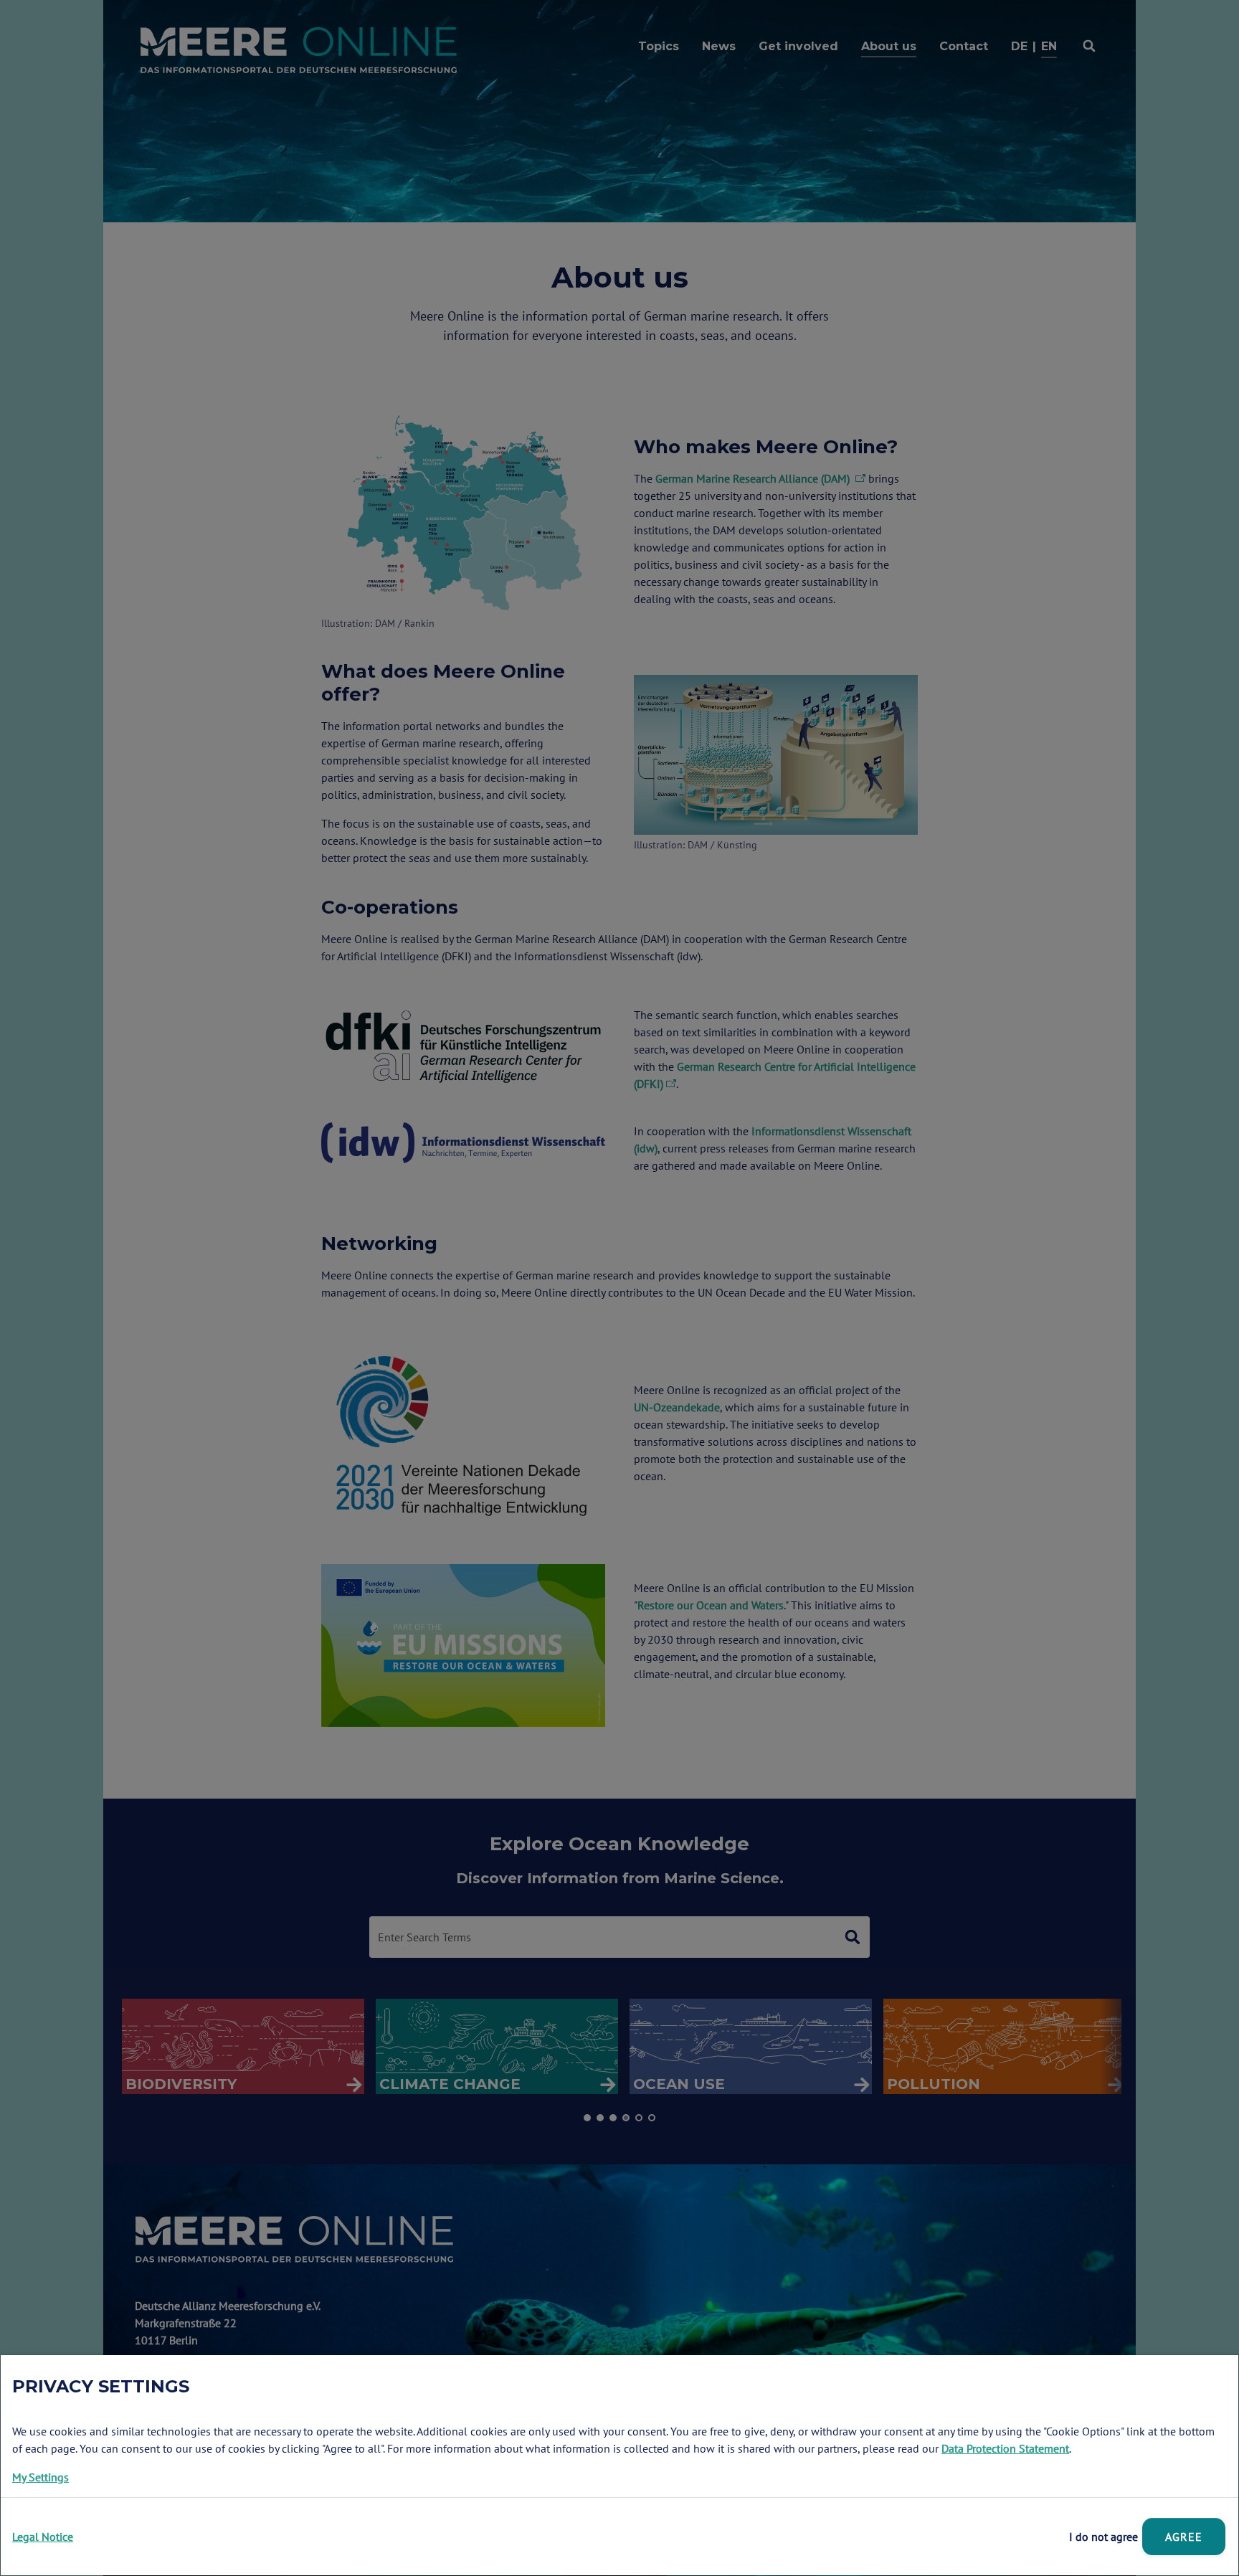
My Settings (41, 2477)
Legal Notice (43, 2537)
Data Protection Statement (1005, 2448)
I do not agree (1103, 2537)
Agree (1184, 2537)
